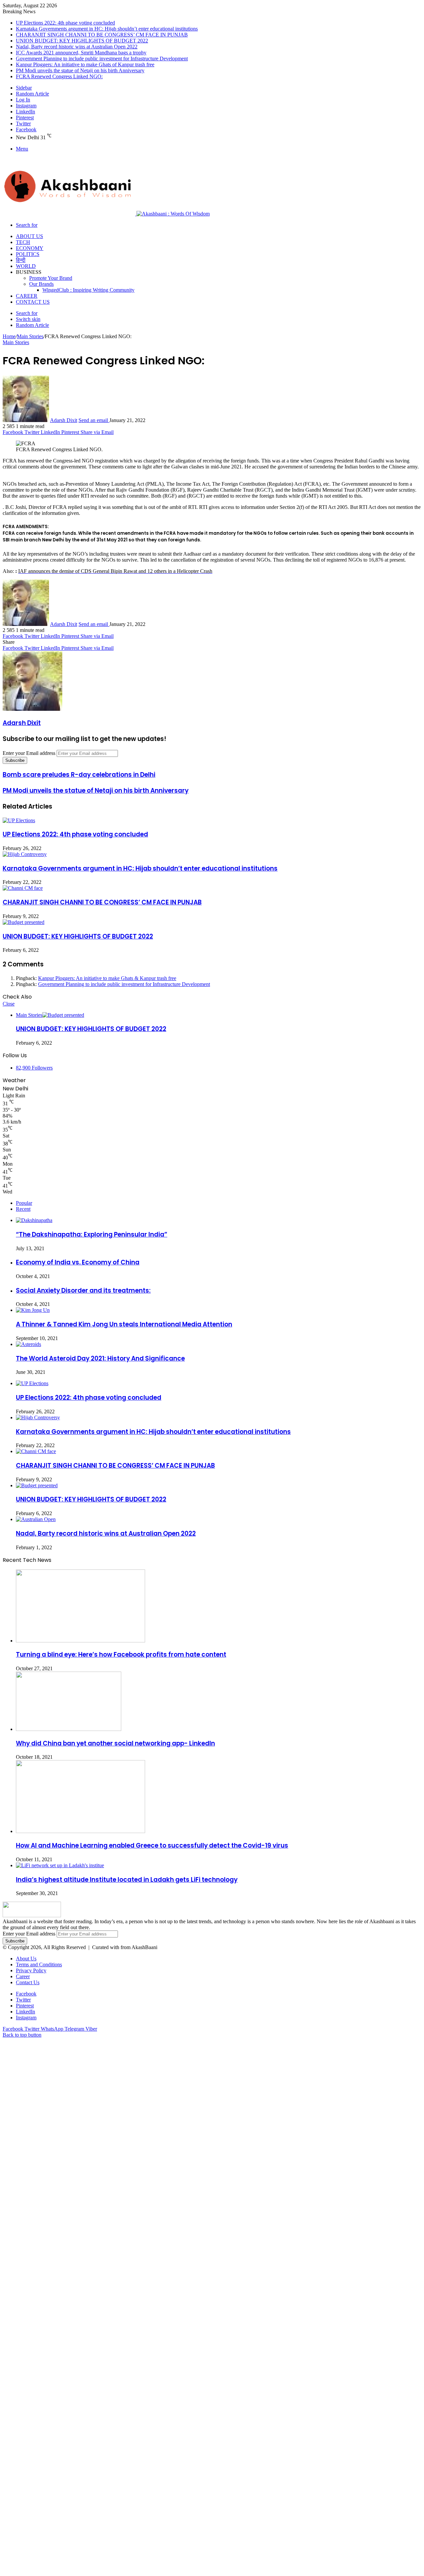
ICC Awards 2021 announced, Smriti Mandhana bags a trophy (81, 53)
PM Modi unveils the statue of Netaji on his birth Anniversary (80, 70)
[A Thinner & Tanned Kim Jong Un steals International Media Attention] (33, 1310)
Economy (30, 248)
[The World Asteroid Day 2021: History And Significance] (28, 1344)
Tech (23, 242)
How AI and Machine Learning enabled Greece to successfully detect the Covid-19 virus (152, 1845)
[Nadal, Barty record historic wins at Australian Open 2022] (36, 1519)
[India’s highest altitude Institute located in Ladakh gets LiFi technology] (60, 1865)
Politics (28, 254)
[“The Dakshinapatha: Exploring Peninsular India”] (34, 1220)
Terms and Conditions (39, 1964)
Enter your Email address (29, 753)
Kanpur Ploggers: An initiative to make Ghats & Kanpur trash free (107, 978)
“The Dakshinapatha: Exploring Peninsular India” (92, 1234)
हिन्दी (21, 260)
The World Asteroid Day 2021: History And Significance (100, 1358)
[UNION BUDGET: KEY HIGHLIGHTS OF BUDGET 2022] (24, 922)
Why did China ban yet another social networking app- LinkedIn (115, 1743)
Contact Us (33, 302)
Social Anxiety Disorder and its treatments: (83, 1290)
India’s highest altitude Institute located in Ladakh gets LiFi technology (127, 1880)
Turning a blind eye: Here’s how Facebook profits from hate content (121, 1655)
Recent (23, 1209)
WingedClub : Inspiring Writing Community (88, 290)
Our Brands (41, 284)
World (26, 266)
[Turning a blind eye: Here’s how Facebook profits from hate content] (80, 1641)
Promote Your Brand (51, 278)
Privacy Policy (31, 1970)
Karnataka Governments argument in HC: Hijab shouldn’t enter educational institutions (107, 29)
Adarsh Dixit (64, 420)
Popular (24, 1203)
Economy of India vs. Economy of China (78, 1262)
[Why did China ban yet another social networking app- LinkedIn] (69, 1729)
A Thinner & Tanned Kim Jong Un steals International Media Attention (124, 1324)
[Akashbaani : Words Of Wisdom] (106, 214)
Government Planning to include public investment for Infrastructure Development (102, 59)
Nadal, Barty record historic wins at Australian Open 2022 (77, 47)
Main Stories (30, 336)
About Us (29, 236)
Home (9, 336)
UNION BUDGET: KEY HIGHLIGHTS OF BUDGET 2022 (82, 41)
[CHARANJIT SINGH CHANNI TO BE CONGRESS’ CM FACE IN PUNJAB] (23, 888)
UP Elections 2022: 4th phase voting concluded (65, 23)
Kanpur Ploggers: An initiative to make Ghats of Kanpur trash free (85, 64)
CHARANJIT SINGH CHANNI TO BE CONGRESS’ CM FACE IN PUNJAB (102, 35)
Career (27, 296)
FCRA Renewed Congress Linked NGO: (59, 76)
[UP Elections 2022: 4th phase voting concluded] (19, 820)
